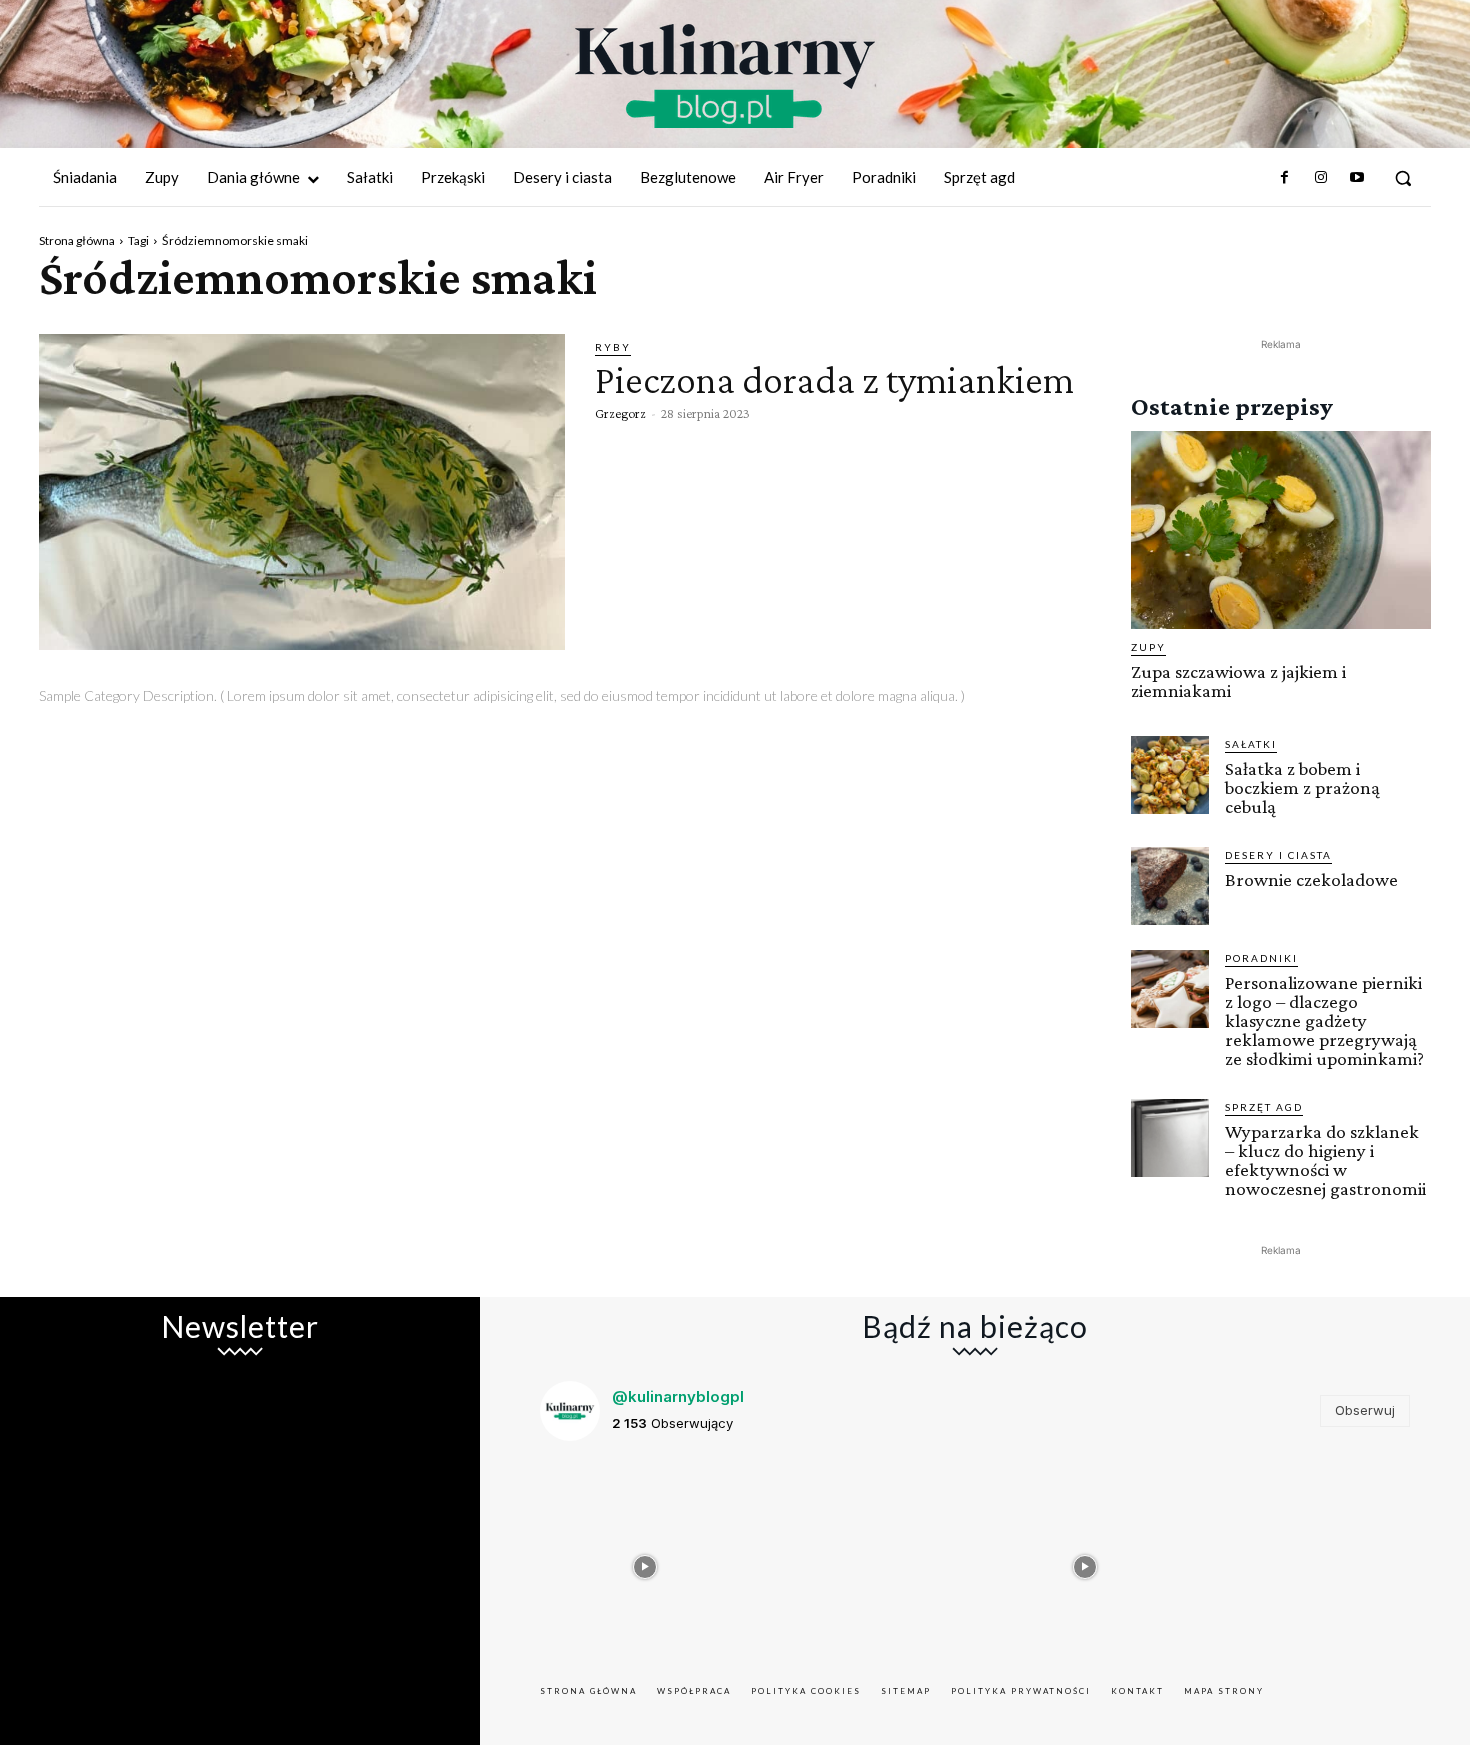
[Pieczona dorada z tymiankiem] (302, 492)
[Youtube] (1357, 178)
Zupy (1148, 647)
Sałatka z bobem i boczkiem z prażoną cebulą (1302, 787)
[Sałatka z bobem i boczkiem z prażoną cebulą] (1170, 775)
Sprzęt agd (1264, 1107)
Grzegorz (620, 413)
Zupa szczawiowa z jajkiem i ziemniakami (1238, 681)
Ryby (613, 347)
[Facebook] (1284, 178)
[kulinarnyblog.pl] (725, 76)
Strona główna (77, 240)
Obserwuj (1365, 1410)
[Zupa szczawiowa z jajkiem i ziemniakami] (1281, 530)
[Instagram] (1320, 178)
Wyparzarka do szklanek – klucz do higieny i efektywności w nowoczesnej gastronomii (1325, 1160)
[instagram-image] (645, 1562)
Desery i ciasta (1278, 855)
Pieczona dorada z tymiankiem (834, 379)
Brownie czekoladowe (1311, 879)
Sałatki (1251, 744)
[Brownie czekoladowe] (1170, 886)
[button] (1403, 178)
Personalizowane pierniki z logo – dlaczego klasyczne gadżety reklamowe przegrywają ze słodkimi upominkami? (1324, 1020)
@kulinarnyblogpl (678, 1396)
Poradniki (1261, 958)
